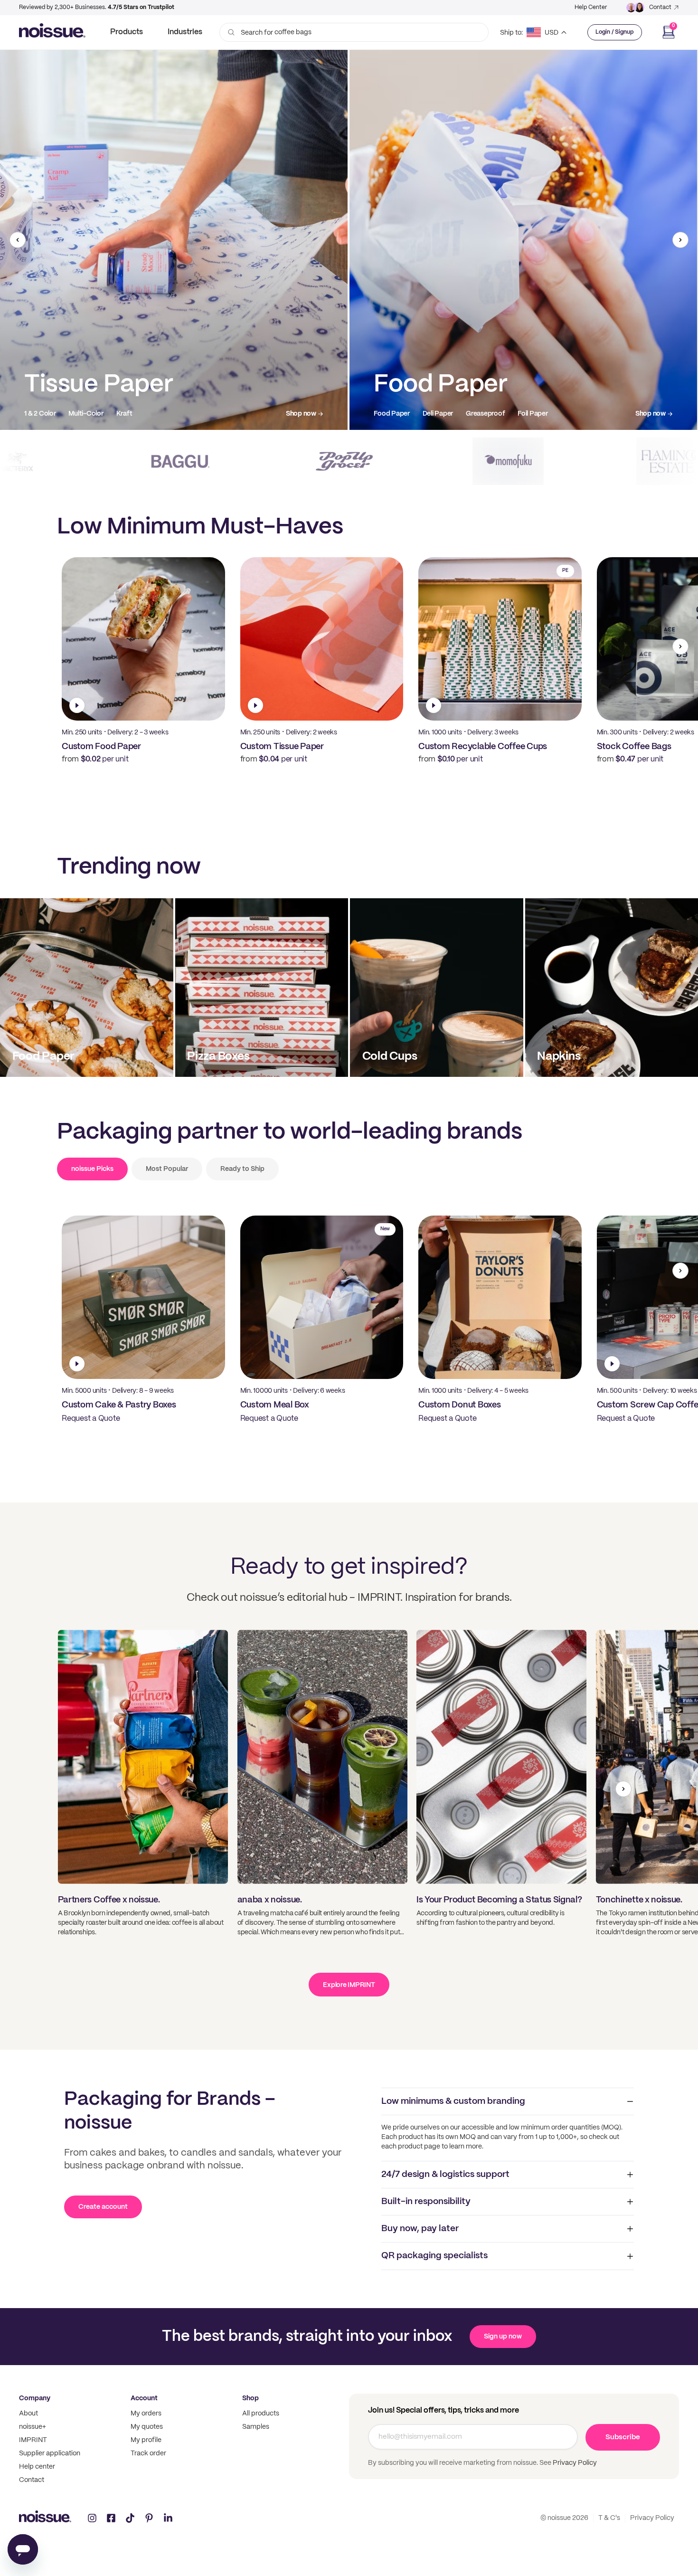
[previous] (18, 240)
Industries (185, 32)
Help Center (591, 7)
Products (127, 32)
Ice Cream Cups (486, 414)
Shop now (301, 414)
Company (35, 2398)
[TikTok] (130, 2518)
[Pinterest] (149, 2518)
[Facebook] (111, 2518)
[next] (680, 240)
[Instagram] (92, 2518)
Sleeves (535, 414)
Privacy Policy (574, 2463)
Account (144, 2398)
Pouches (154, 414)
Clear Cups (433, 414)
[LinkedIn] (168, 2518)
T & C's (609, 2518)
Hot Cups (388, 414)
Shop (250, 2398)
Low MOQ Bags (47, 414)
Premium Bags (106, 414)
